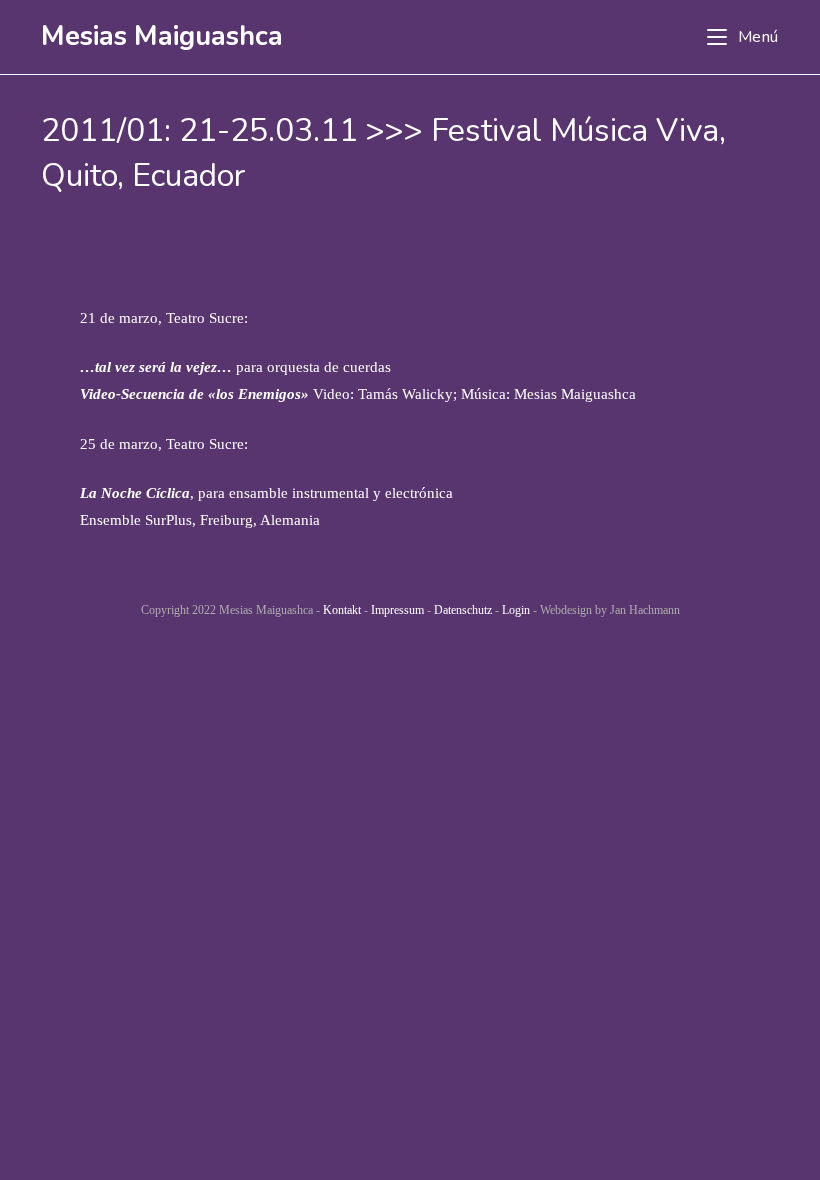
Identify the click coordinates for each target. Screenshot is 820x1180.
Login (516, 610)
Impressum (397, 610)
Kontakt (342, 610)
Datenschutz (463, 610)
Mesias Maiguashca (162, 36)
